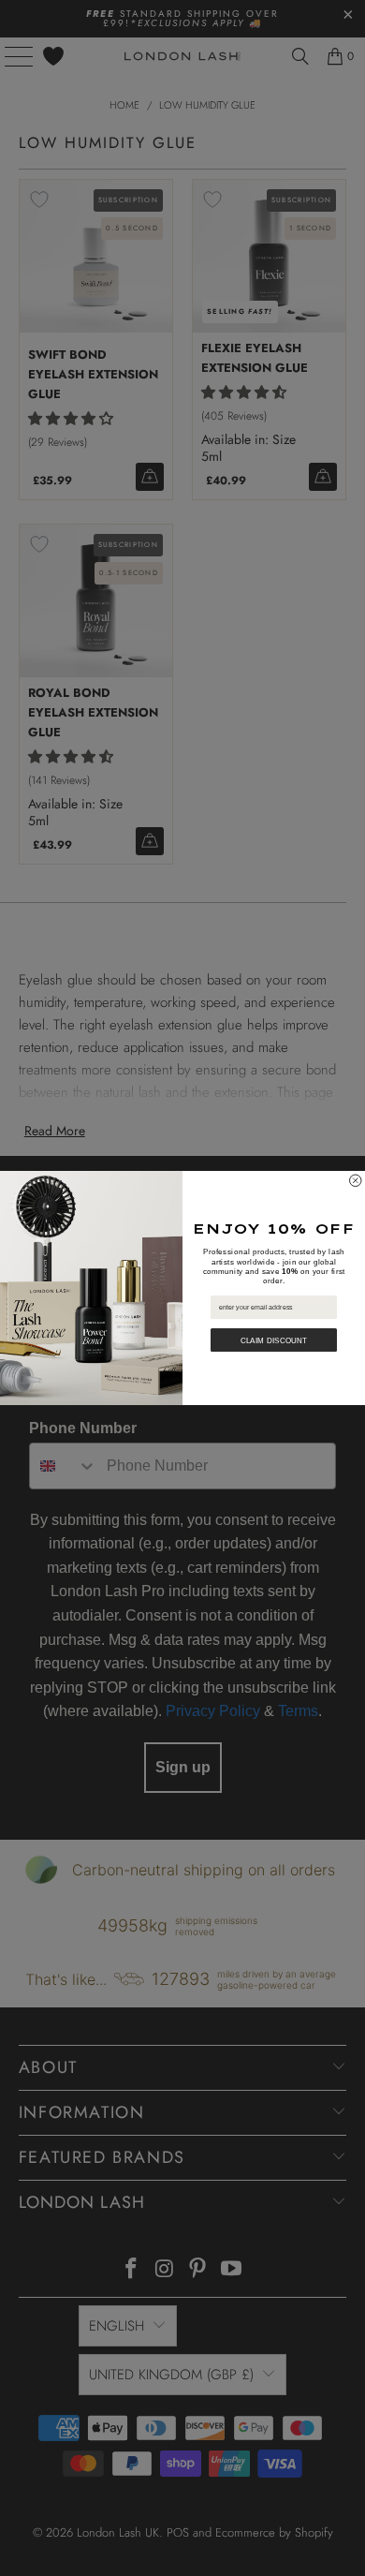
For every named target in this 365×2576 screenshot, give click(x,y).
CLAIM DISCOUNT (274, 1340)
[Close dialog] (356, 1181)
